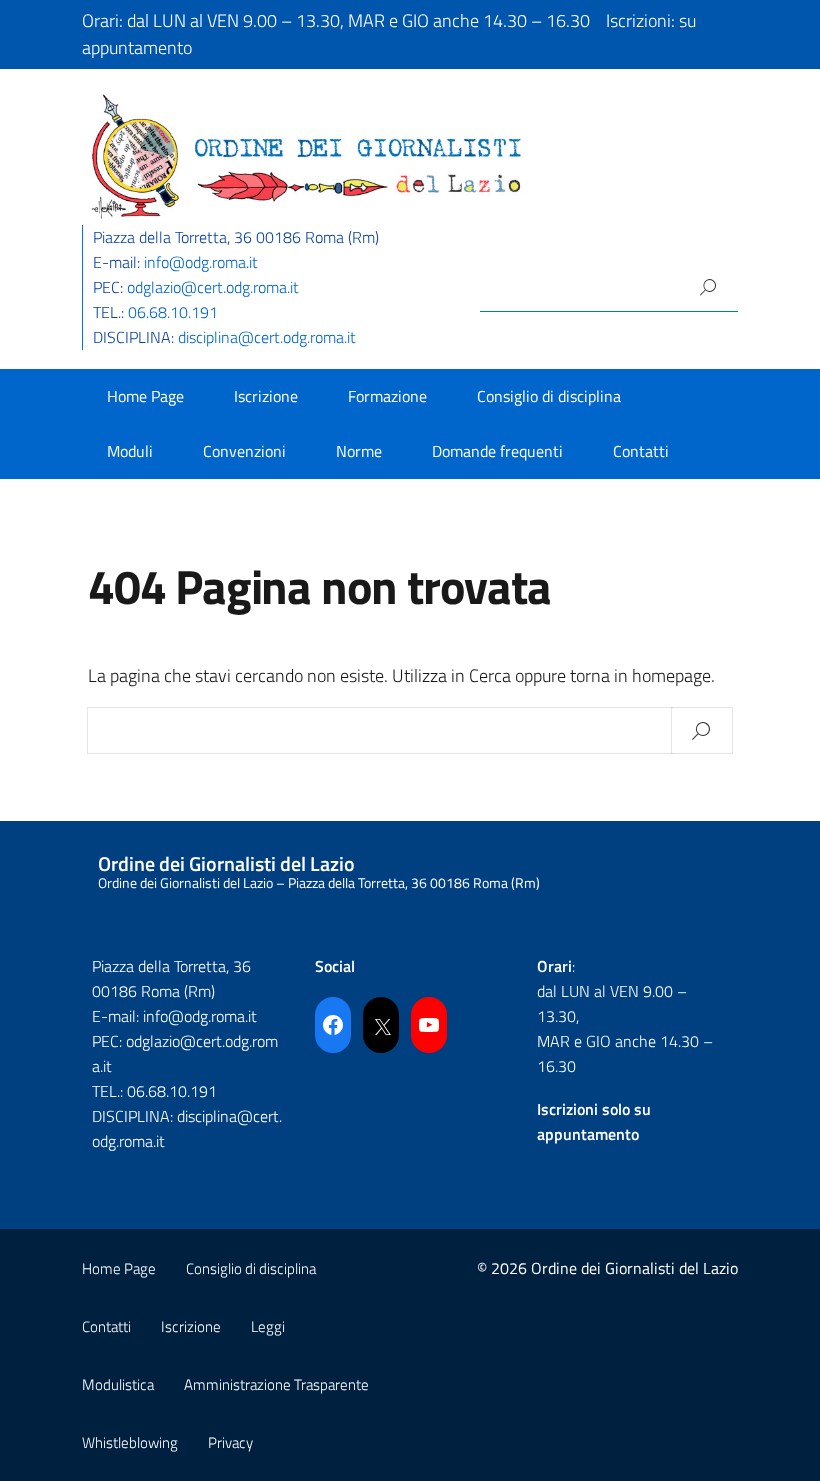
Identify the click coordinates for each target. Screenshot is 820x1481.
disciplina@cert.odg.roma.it (267, 337)
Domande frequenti (497, 451)
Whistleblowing (130, 1442)
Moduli (130, 451)
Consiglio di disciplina (549, 396)
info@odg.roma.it (201, 262)
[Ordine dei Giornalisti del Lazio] (307, 154)
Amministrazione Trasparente (276, 1384)
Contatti (641, 451)
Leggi (268, 1326)
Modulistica (118, 1384)
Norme (359, 451)
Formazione (387, 396)
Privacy (230, 1442)
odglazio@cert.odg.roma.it (213, 287)
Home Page (145, 396)
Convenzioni (244, 451)
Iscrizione (266, 396)
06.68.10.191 (173, 312)
